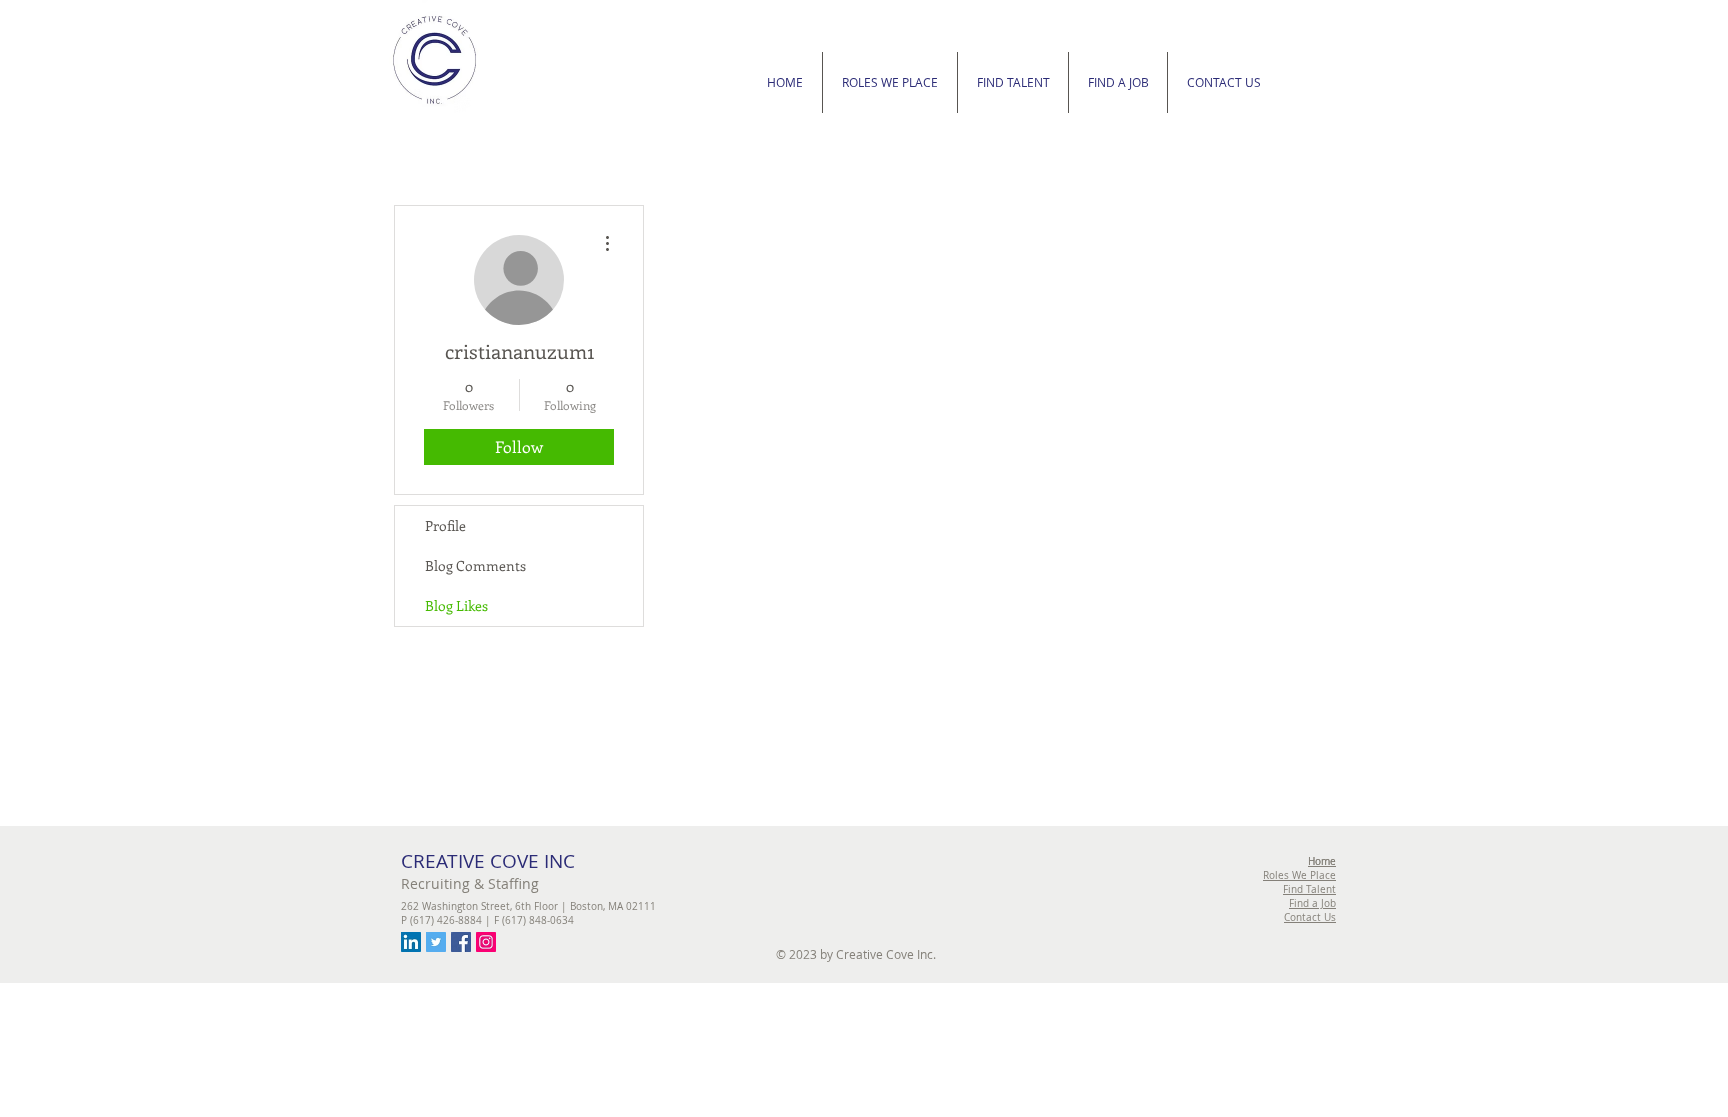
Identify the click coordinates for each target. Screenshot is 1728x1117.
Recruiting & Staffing (470, 883)
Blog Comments (475, 565)
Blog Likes (456, 605)
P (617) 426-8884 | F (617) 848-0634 (487, 920)
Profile (445, 525)
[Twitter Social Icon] (436, 942)
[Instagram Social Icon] (486, 942)
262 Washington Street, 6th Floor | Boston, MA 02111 (528, 906)
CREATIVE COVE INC (488, 861)
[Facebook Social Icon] (461, 942)
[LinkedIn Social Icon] (411, 942)
